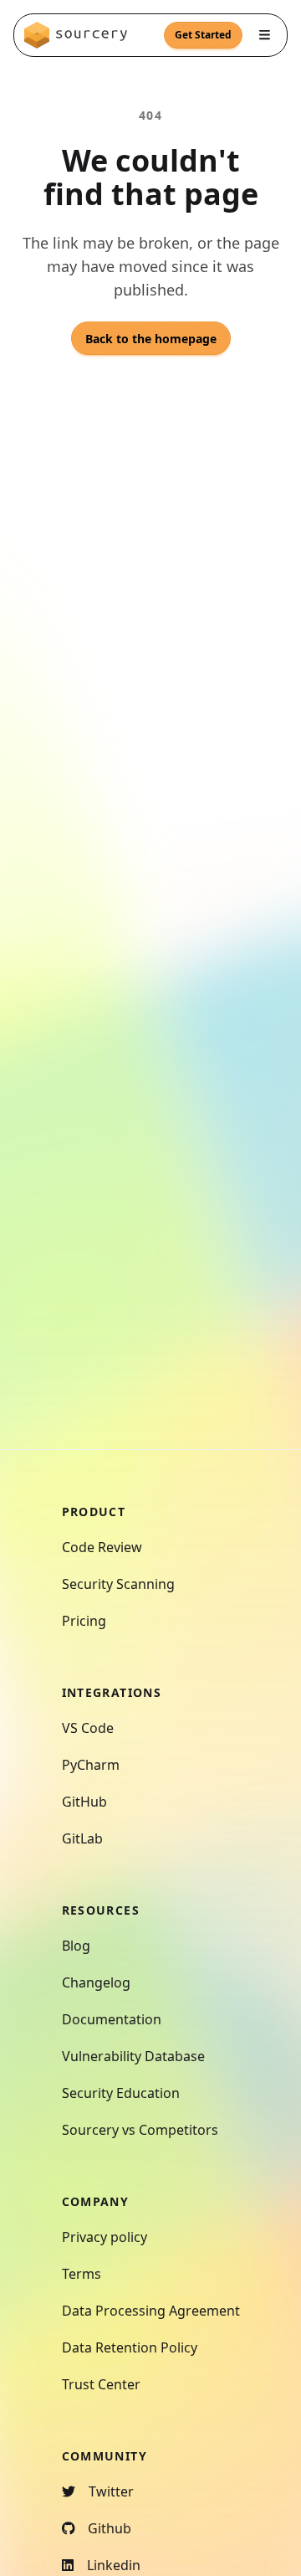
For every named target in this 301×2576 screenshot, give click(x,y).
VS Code (88, 1728)
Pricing (84, 1621)
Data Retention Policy (130, 2347)
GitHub (84, 1802)
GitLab (82, 1838)
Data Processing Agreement (151, 2311)
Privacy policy (105, 2237)
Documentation (112, 2019)
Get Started (203, 35)
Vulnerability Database (133, 2056)
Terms (82, 2274)
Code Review (102, 1547)
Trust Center (101, 2384)
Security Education (121, 2093)
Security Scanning (118, 1584)
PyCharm (91, 1765)
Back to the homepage (151, 339)
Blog (76, 1946)
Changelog (96, 1982)
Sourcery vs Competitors (140, 2130)
